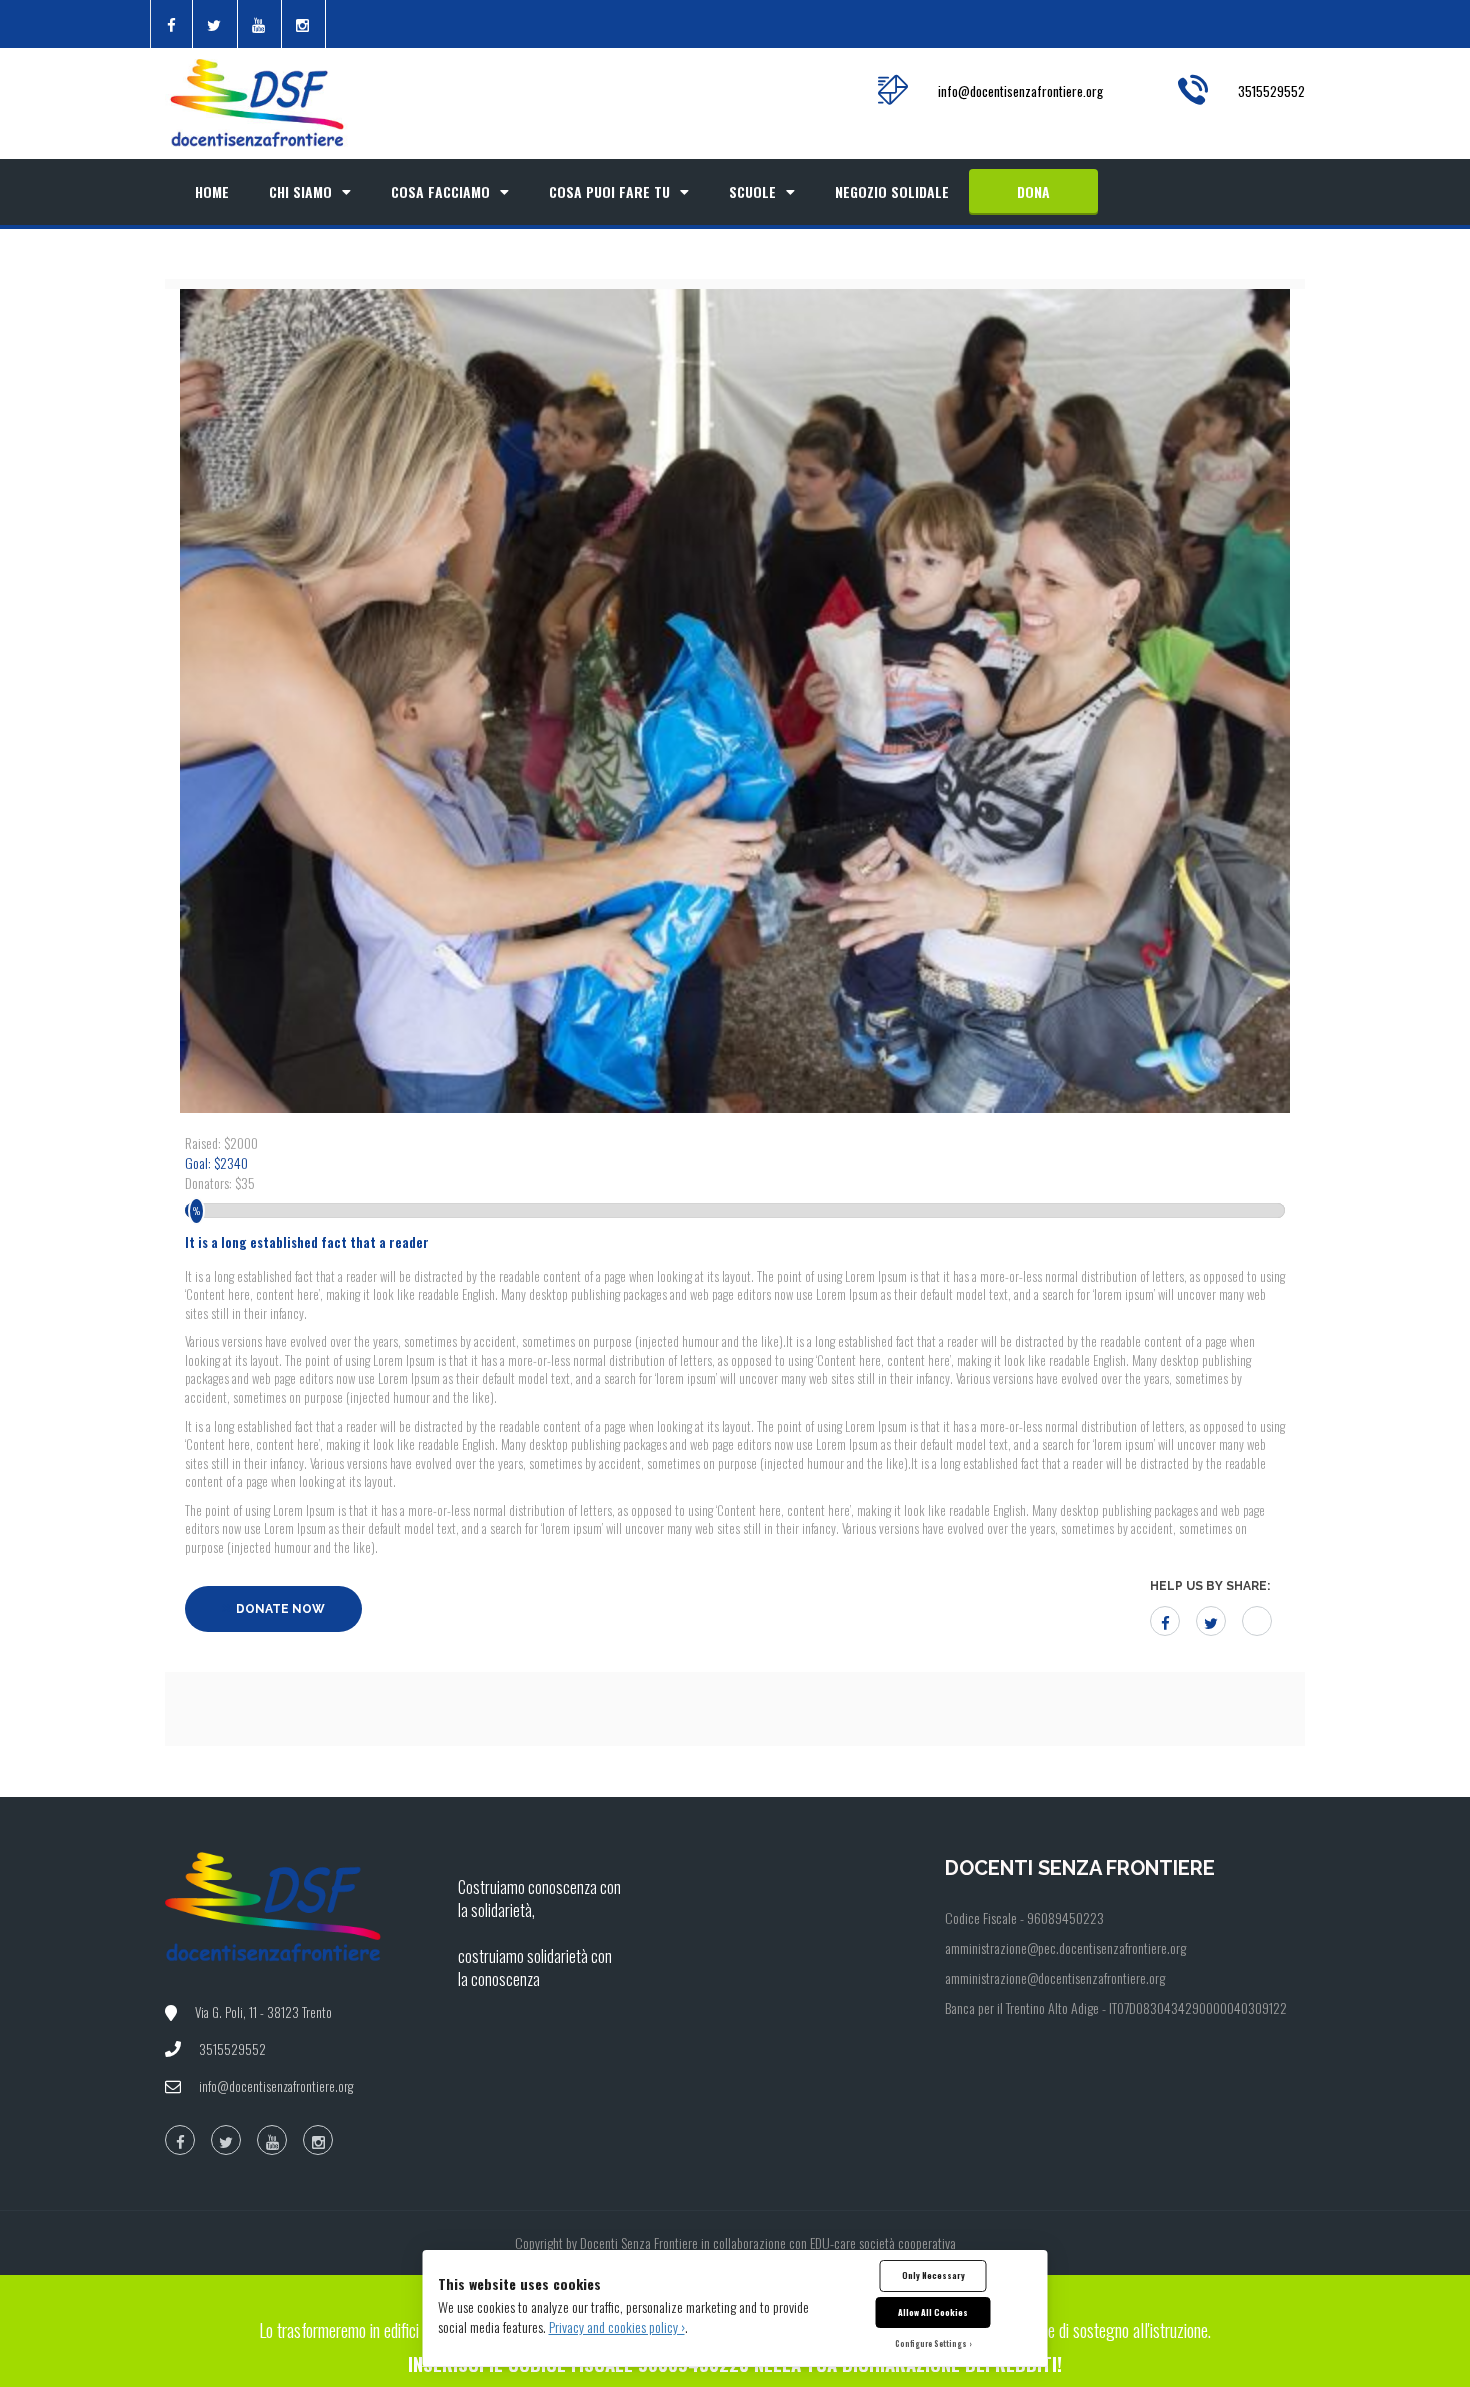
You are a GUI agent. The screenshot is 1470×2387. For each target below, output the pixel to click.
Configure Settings (931, 2343)
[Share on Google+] (1257, 1621)
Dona (1033, 191)
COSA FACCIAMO (440, 191)
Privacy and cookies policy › (617, 2326)
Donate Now (279, 1609)
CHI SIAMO (300, 191)
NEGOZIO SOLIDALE (892, 191)
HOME (212, 191)
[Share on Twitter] (1211, 1621)
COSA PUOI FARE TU (609, 191)
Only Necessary (933, 2275)
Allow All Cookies (933, 2312)
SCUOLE (752, 191)
